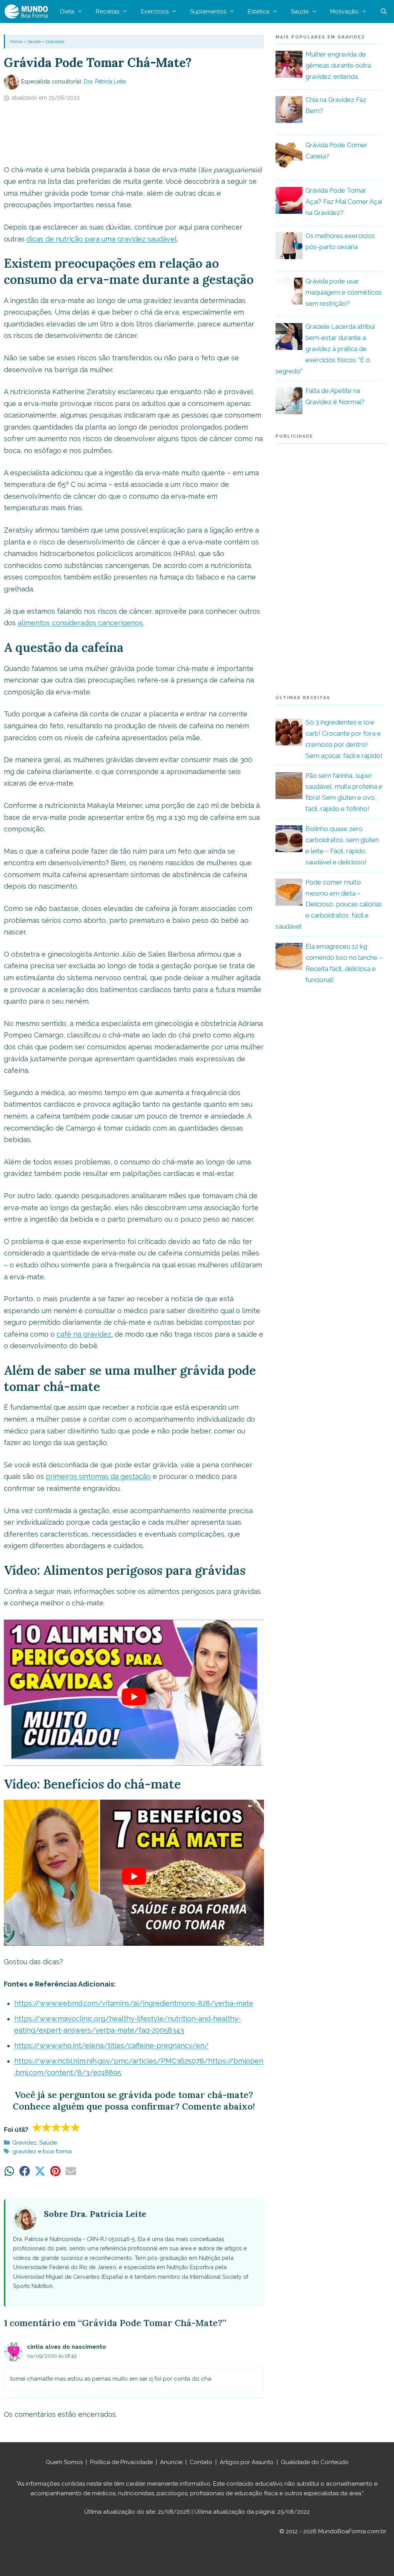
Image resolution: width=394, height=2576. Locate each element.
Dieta (67, 12)
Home (16, 42)
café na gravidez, (85, 1334)
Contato (201, 2462)
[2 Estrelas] (47, 2127)
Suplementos (208, 12)
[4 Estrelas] (66, 2127)
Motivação (344, 12)
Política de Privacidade (121, 2462)
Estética (259, 12)
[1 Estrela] (37, 2127)
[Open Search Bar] (384, 12)
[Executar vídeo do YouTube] (134, 1697)
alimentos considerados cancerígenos (80, 623)
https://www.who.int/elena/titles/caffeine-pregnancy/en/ (111, 2046)
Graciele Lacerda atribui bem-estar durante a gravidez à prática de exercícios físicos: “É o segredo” (325, 349)
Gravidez (55, 42)
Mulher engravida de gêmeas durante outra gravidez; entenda (338, 65)
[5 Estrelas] (76, 2127)
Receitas (108, 12)
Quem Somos (64, 2462)
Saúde (300, 12)
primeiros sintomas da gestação (98, 1476)
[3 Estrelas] (56, 2127)
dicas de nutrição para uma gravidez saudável (102, 239)
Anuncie (171, 2462)
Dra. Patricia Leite (105, 82)
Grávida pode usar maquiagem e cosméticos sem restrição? (344, 292)
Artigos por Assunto (247, 2462)
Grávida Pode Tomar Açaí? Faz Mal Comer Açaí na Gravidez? (344, 201)
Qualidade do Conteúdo (315, 2462)
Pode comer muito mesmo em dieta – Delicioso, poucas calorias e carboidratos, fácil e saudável (329, 904)
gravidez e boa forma (42, 2151)
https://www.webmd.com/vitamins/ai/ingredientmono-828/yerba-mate (134, 2003)
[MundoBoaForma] (28, 12)
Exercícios (155, 12)
